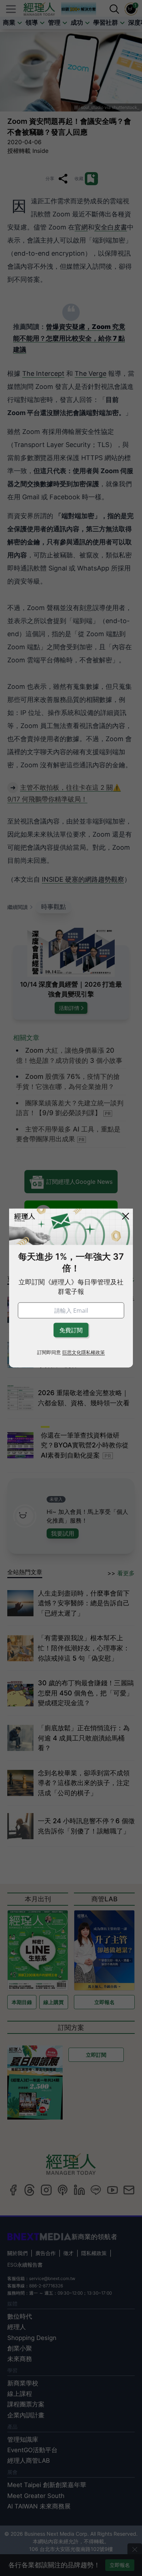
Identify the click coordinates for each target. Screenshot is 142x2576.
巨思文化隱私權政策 (84, 1352)
